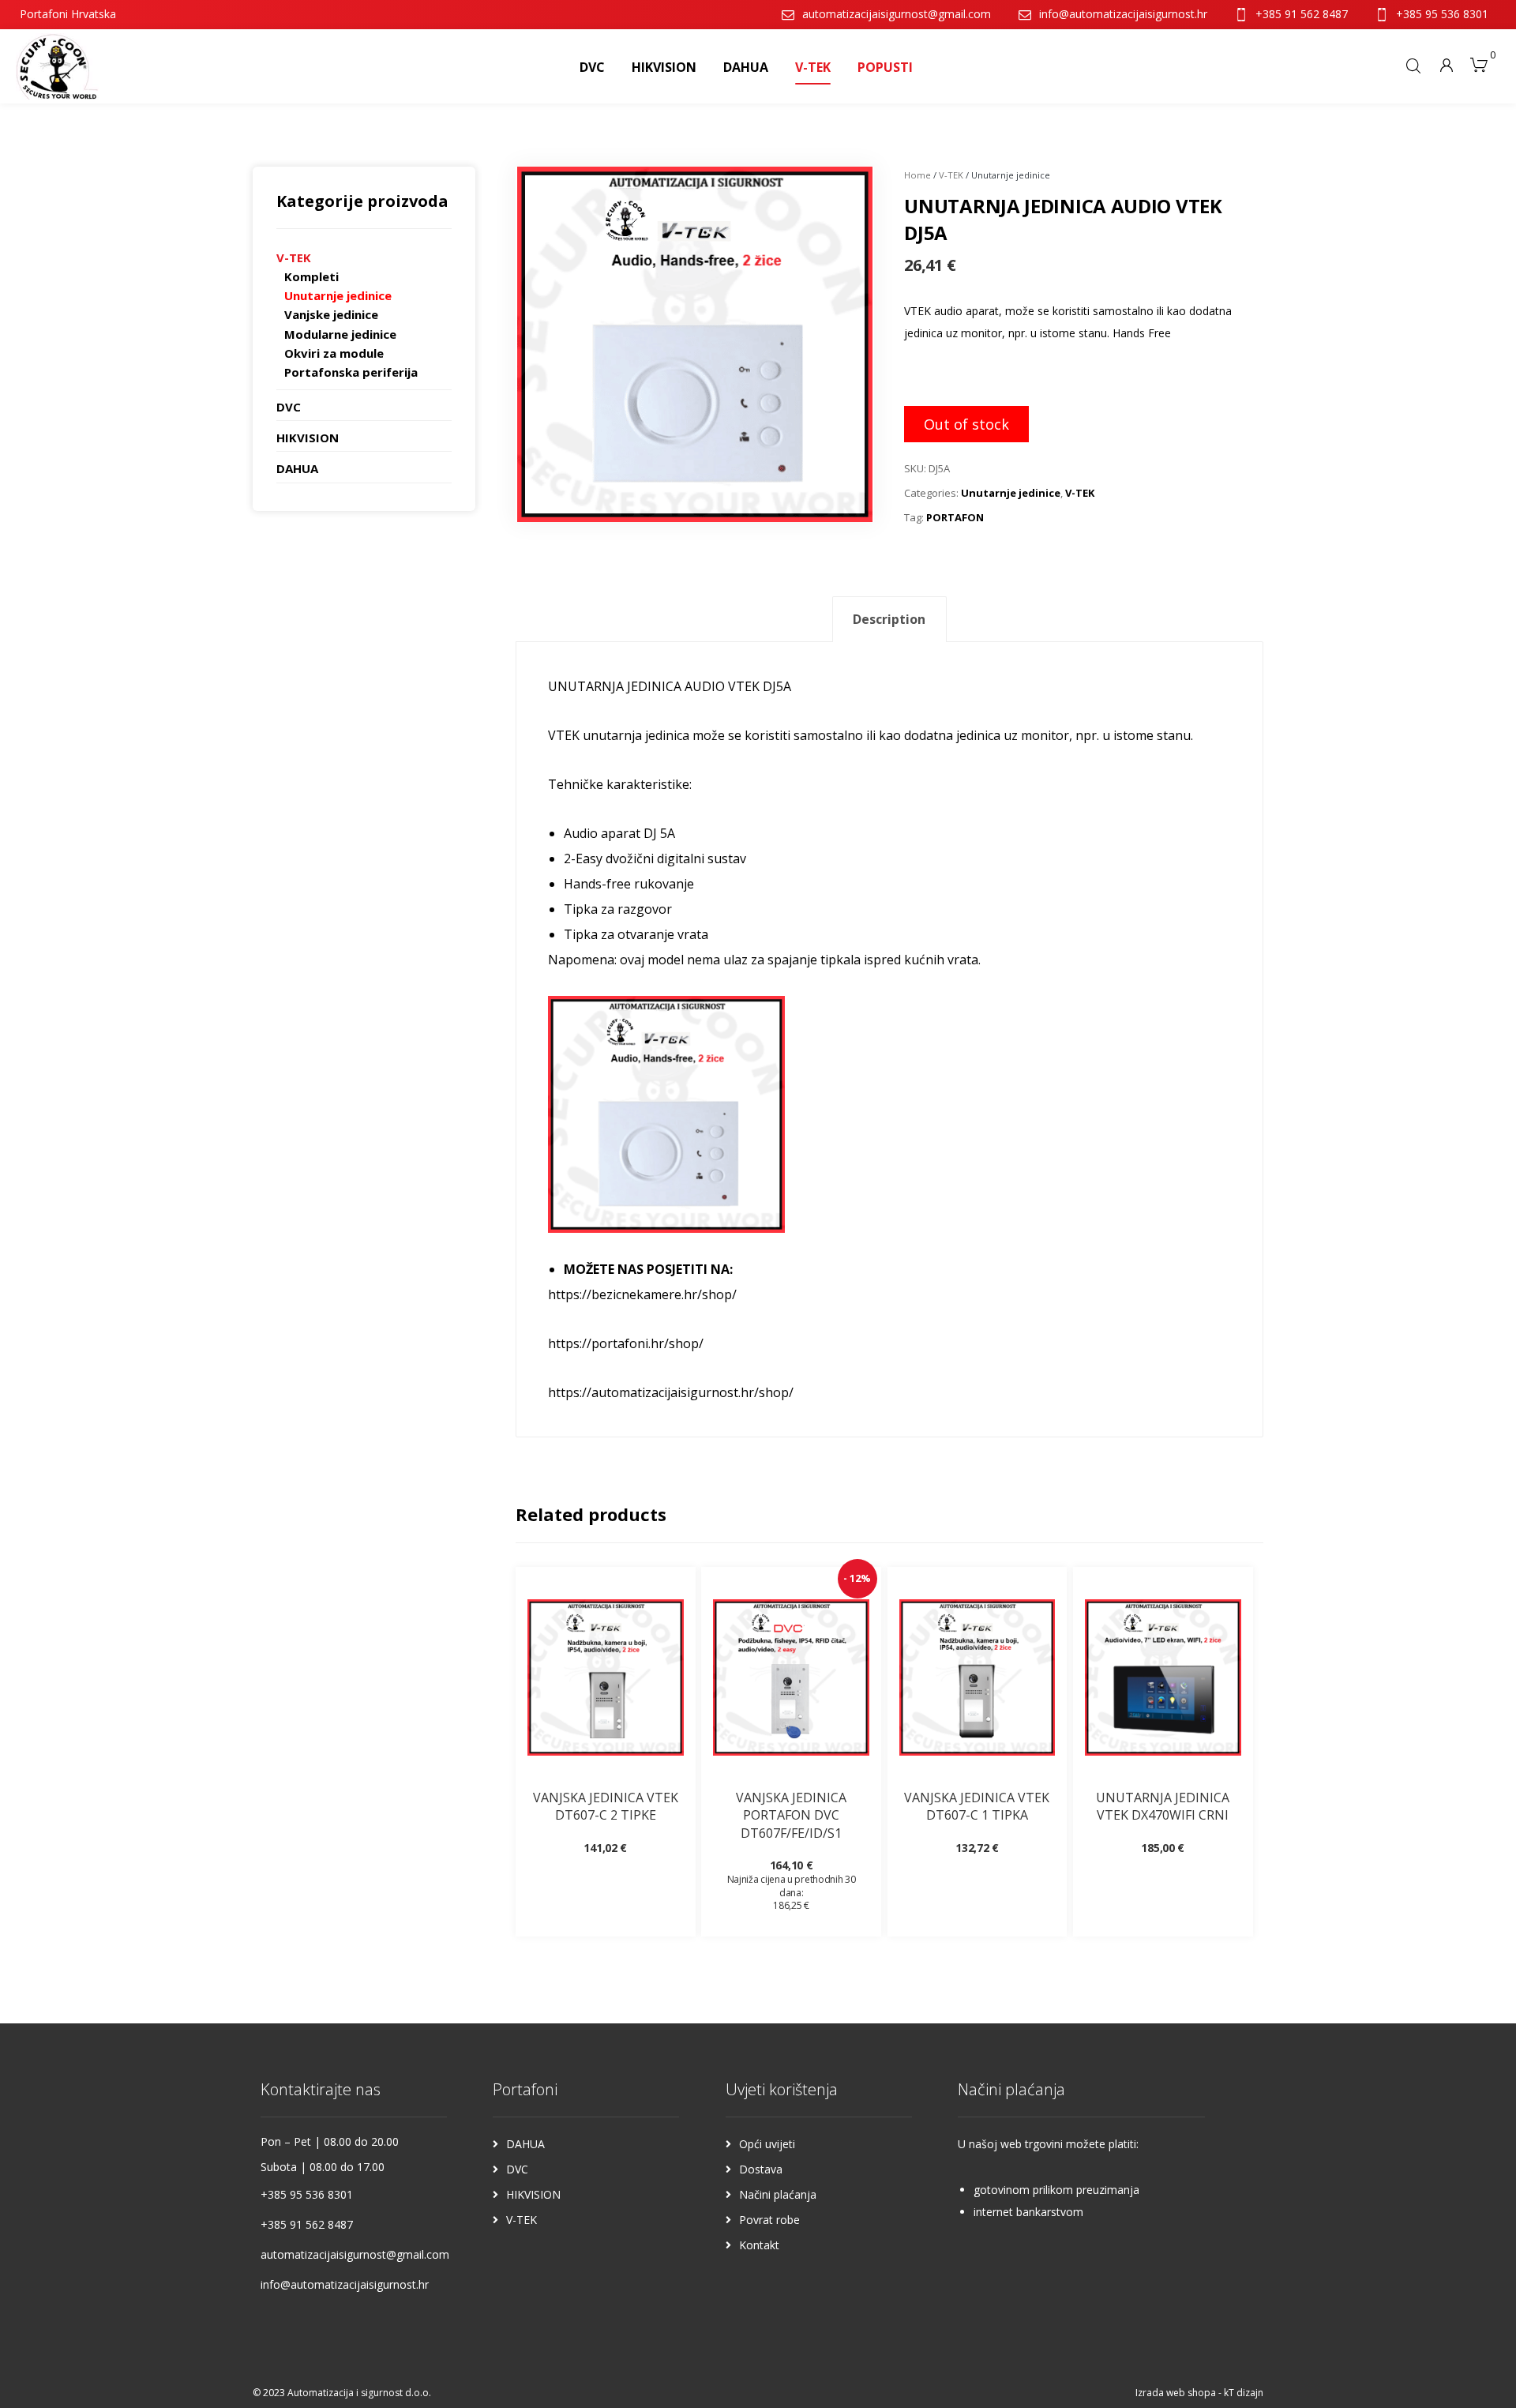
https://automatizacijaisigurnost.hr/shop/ (671, 1392)
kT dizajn (1244, 2393)
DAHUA (297, 468)
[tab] (889, 620)
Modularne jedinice (340, 334)
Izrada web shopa (1176, 2393)
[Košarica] (1479, 63)
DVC (289, 407)
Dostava (761, 2169)
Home (917, 175)
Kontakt (759, 2245)
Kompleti (311, 276)
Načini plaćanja (778, 2194)
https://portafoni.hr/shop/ (626, 1343)
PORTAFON (955, 517)
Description (889, 619)
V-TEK (951, 175)
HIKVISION (308, 438)
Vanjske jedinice (331, 314)
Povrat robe (769, 2220)
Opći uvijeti (767, 2144)
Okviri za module (334, 353)
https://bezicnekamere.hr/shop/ (642, 1294)
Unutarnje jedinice (1011, 493)
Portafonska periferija (351, 372)
